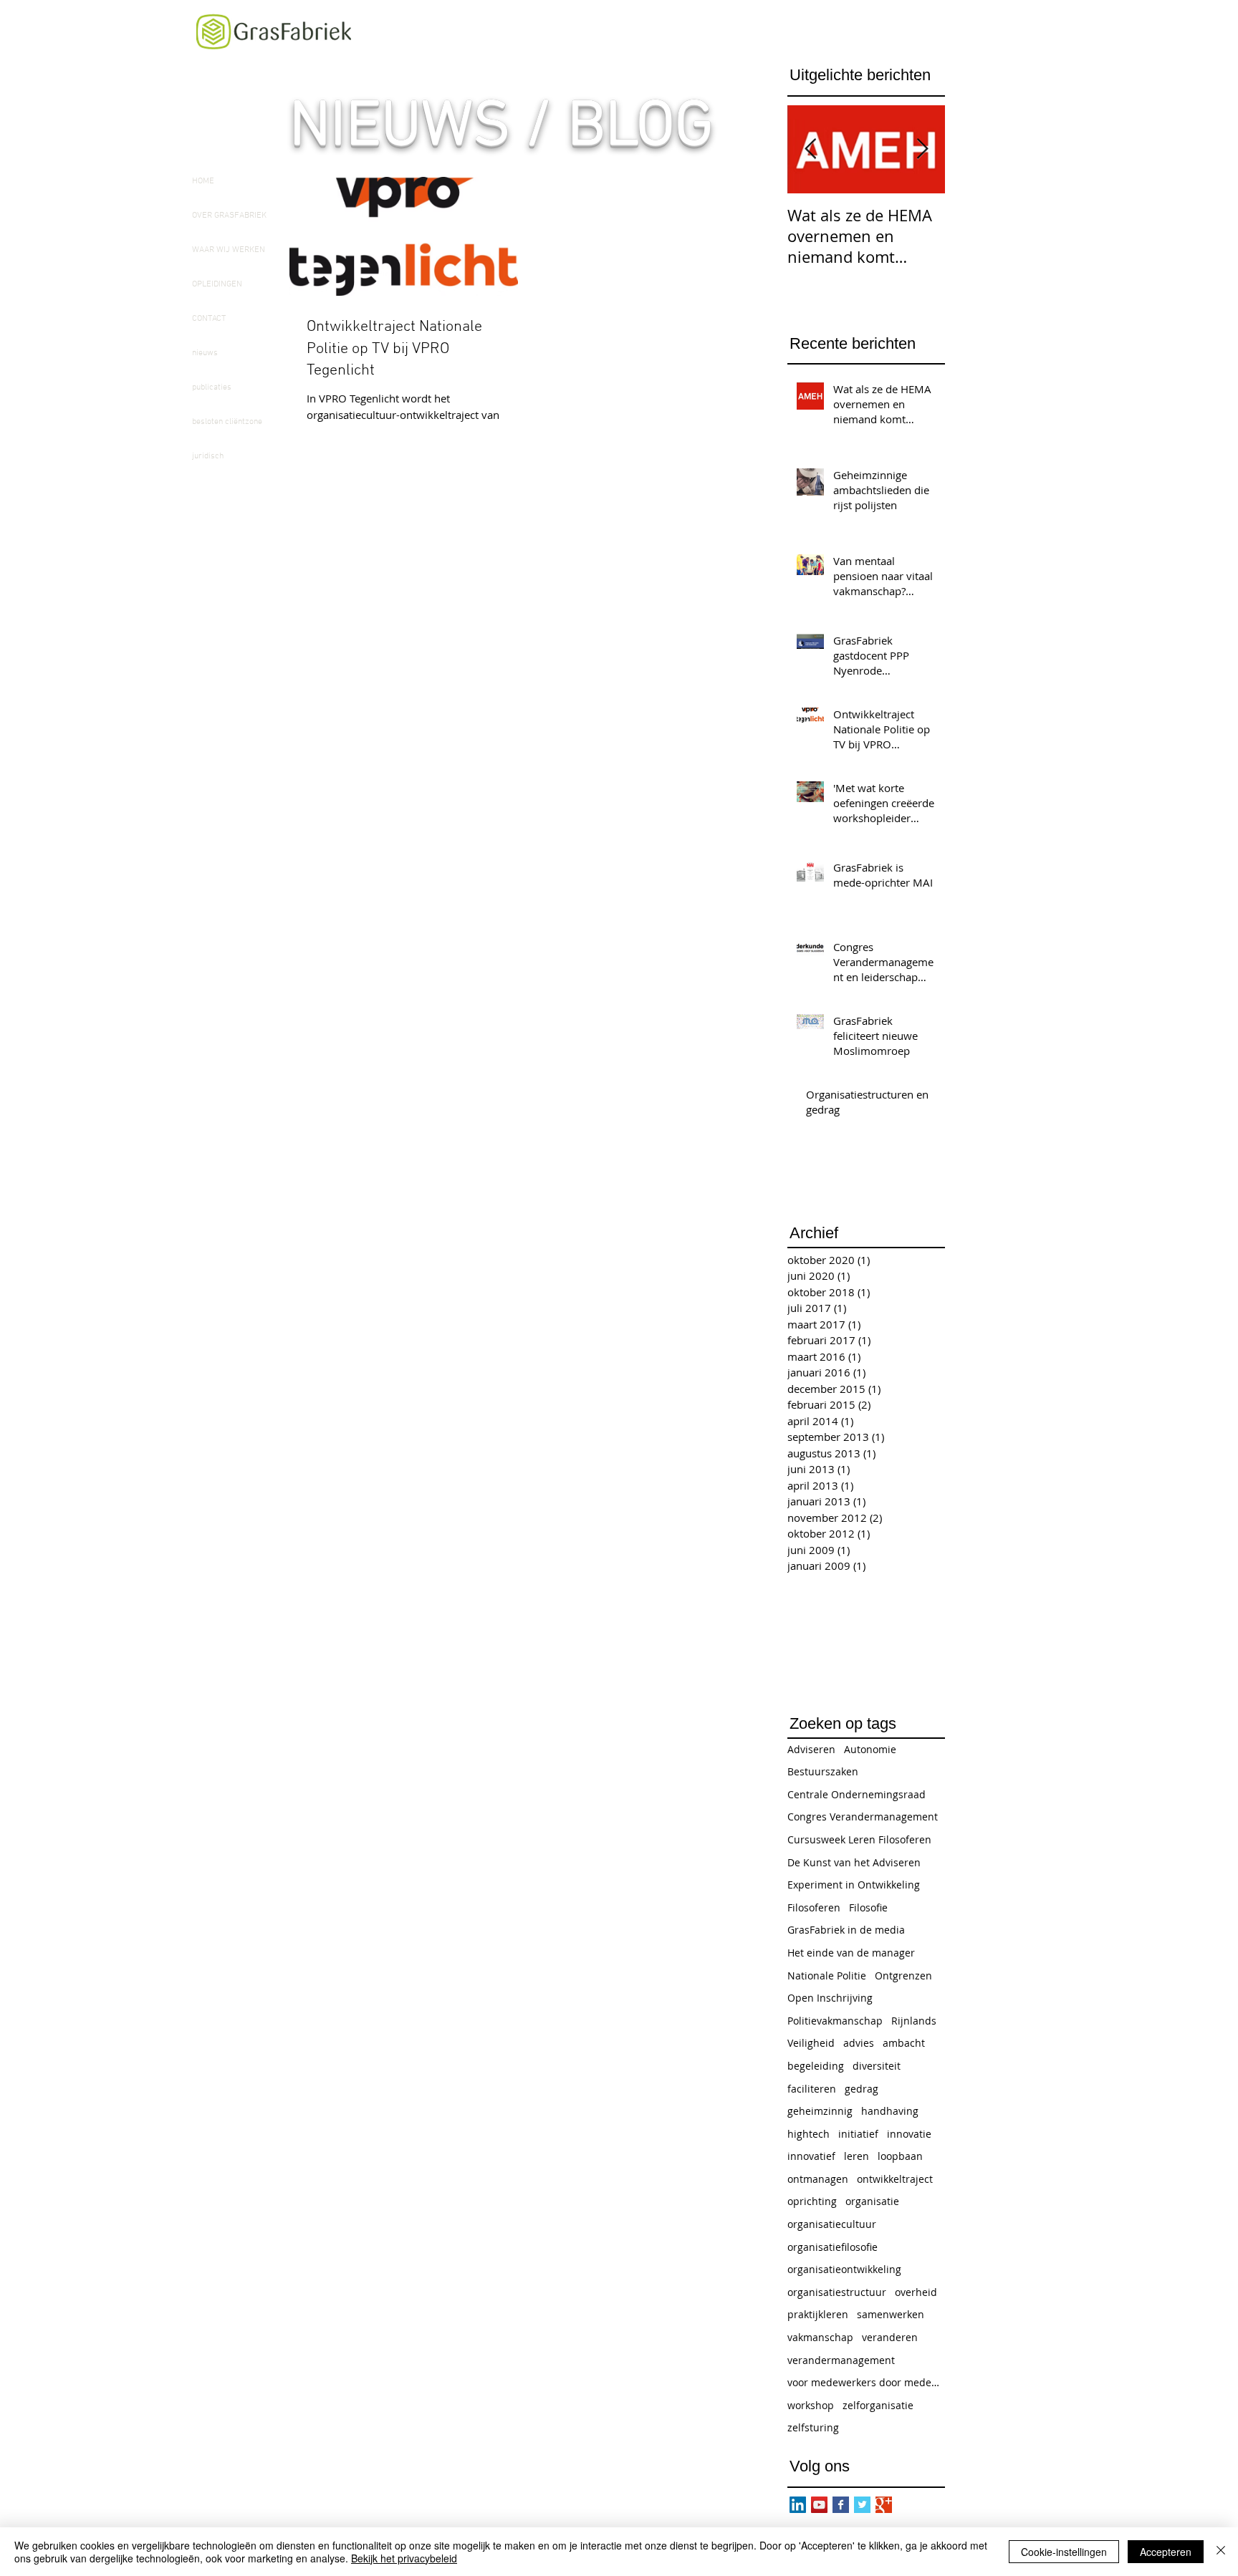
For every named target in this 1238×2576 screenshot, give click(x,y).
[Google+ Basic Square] (884, 2505)
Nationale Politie (827, 1976)
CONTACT (209, 319)
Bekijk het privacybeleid (404, 2558)
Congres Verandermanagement (863, 1817)
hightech (808, 2134)
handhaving (890, 2111)
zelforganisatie (878, 2405)
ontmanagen (818, 2179)
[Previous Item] (810, 149)
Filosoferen (814, 1907)
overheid (916, 2292)
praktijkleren (818, 2314)
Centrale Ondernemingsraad (856, 1794)
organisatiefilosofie (832, 2247)
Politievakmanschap (835, 2021)
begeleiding (816, 2066)
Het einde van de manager (851, 1953)
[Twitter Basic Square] (862, 2505)
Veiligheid (811, 2043)
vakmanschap (820, 2337)
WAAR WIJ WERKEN (229, 250)
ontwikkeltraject (895, 2179)
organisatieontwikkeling (844, 2269)
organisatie (872, 2201)
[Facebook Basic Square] (841, 2505)
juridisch (208, 456)
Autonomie (870, 1749)
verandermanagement (841, 2360)
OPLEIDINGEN (217, 284)
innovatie (909, 2134)
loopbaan (900, 2156)
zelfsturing (813, 2427)
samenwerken (891, 2314)
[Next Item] (922, 149)
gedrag (862, 2089)
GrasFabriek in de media (846, 1930)
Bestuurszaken (823, 1771)
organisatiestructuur (837, 2292)
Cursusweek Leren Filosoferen (859, 1839)
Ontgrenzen (903, 1976)
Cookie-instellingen (1064, 2552)
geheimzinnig (820, 2111)
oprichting (812, 2201)
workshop (811, 2405)
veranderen (890, 2337)
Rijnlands (914, 2021)
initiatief (858, 2134)
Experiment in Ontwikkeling (854, 1885)
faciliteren (812, 2089)
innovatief (811, 2156)
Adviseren (811, 1749)
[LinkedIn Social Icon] (798, 2505)
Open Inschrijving (830, 1998)
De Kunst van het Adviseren (854, 1862)
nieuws (205, 353)
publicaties (212, 387)
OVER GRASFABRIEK (229, 216)
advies (859, 2043)
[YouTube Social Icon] (819, 2505)
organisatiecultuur (832, 2224)
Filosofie (868, 1907)
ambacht (904, 2043)
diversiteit (877, 2066)
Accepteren (1166, 2552)
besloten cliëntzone (227, 422)
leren (856, 2156)
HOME (203, 181)
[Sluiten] (1221, 2552)
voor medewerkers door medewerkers (866, 2382)
